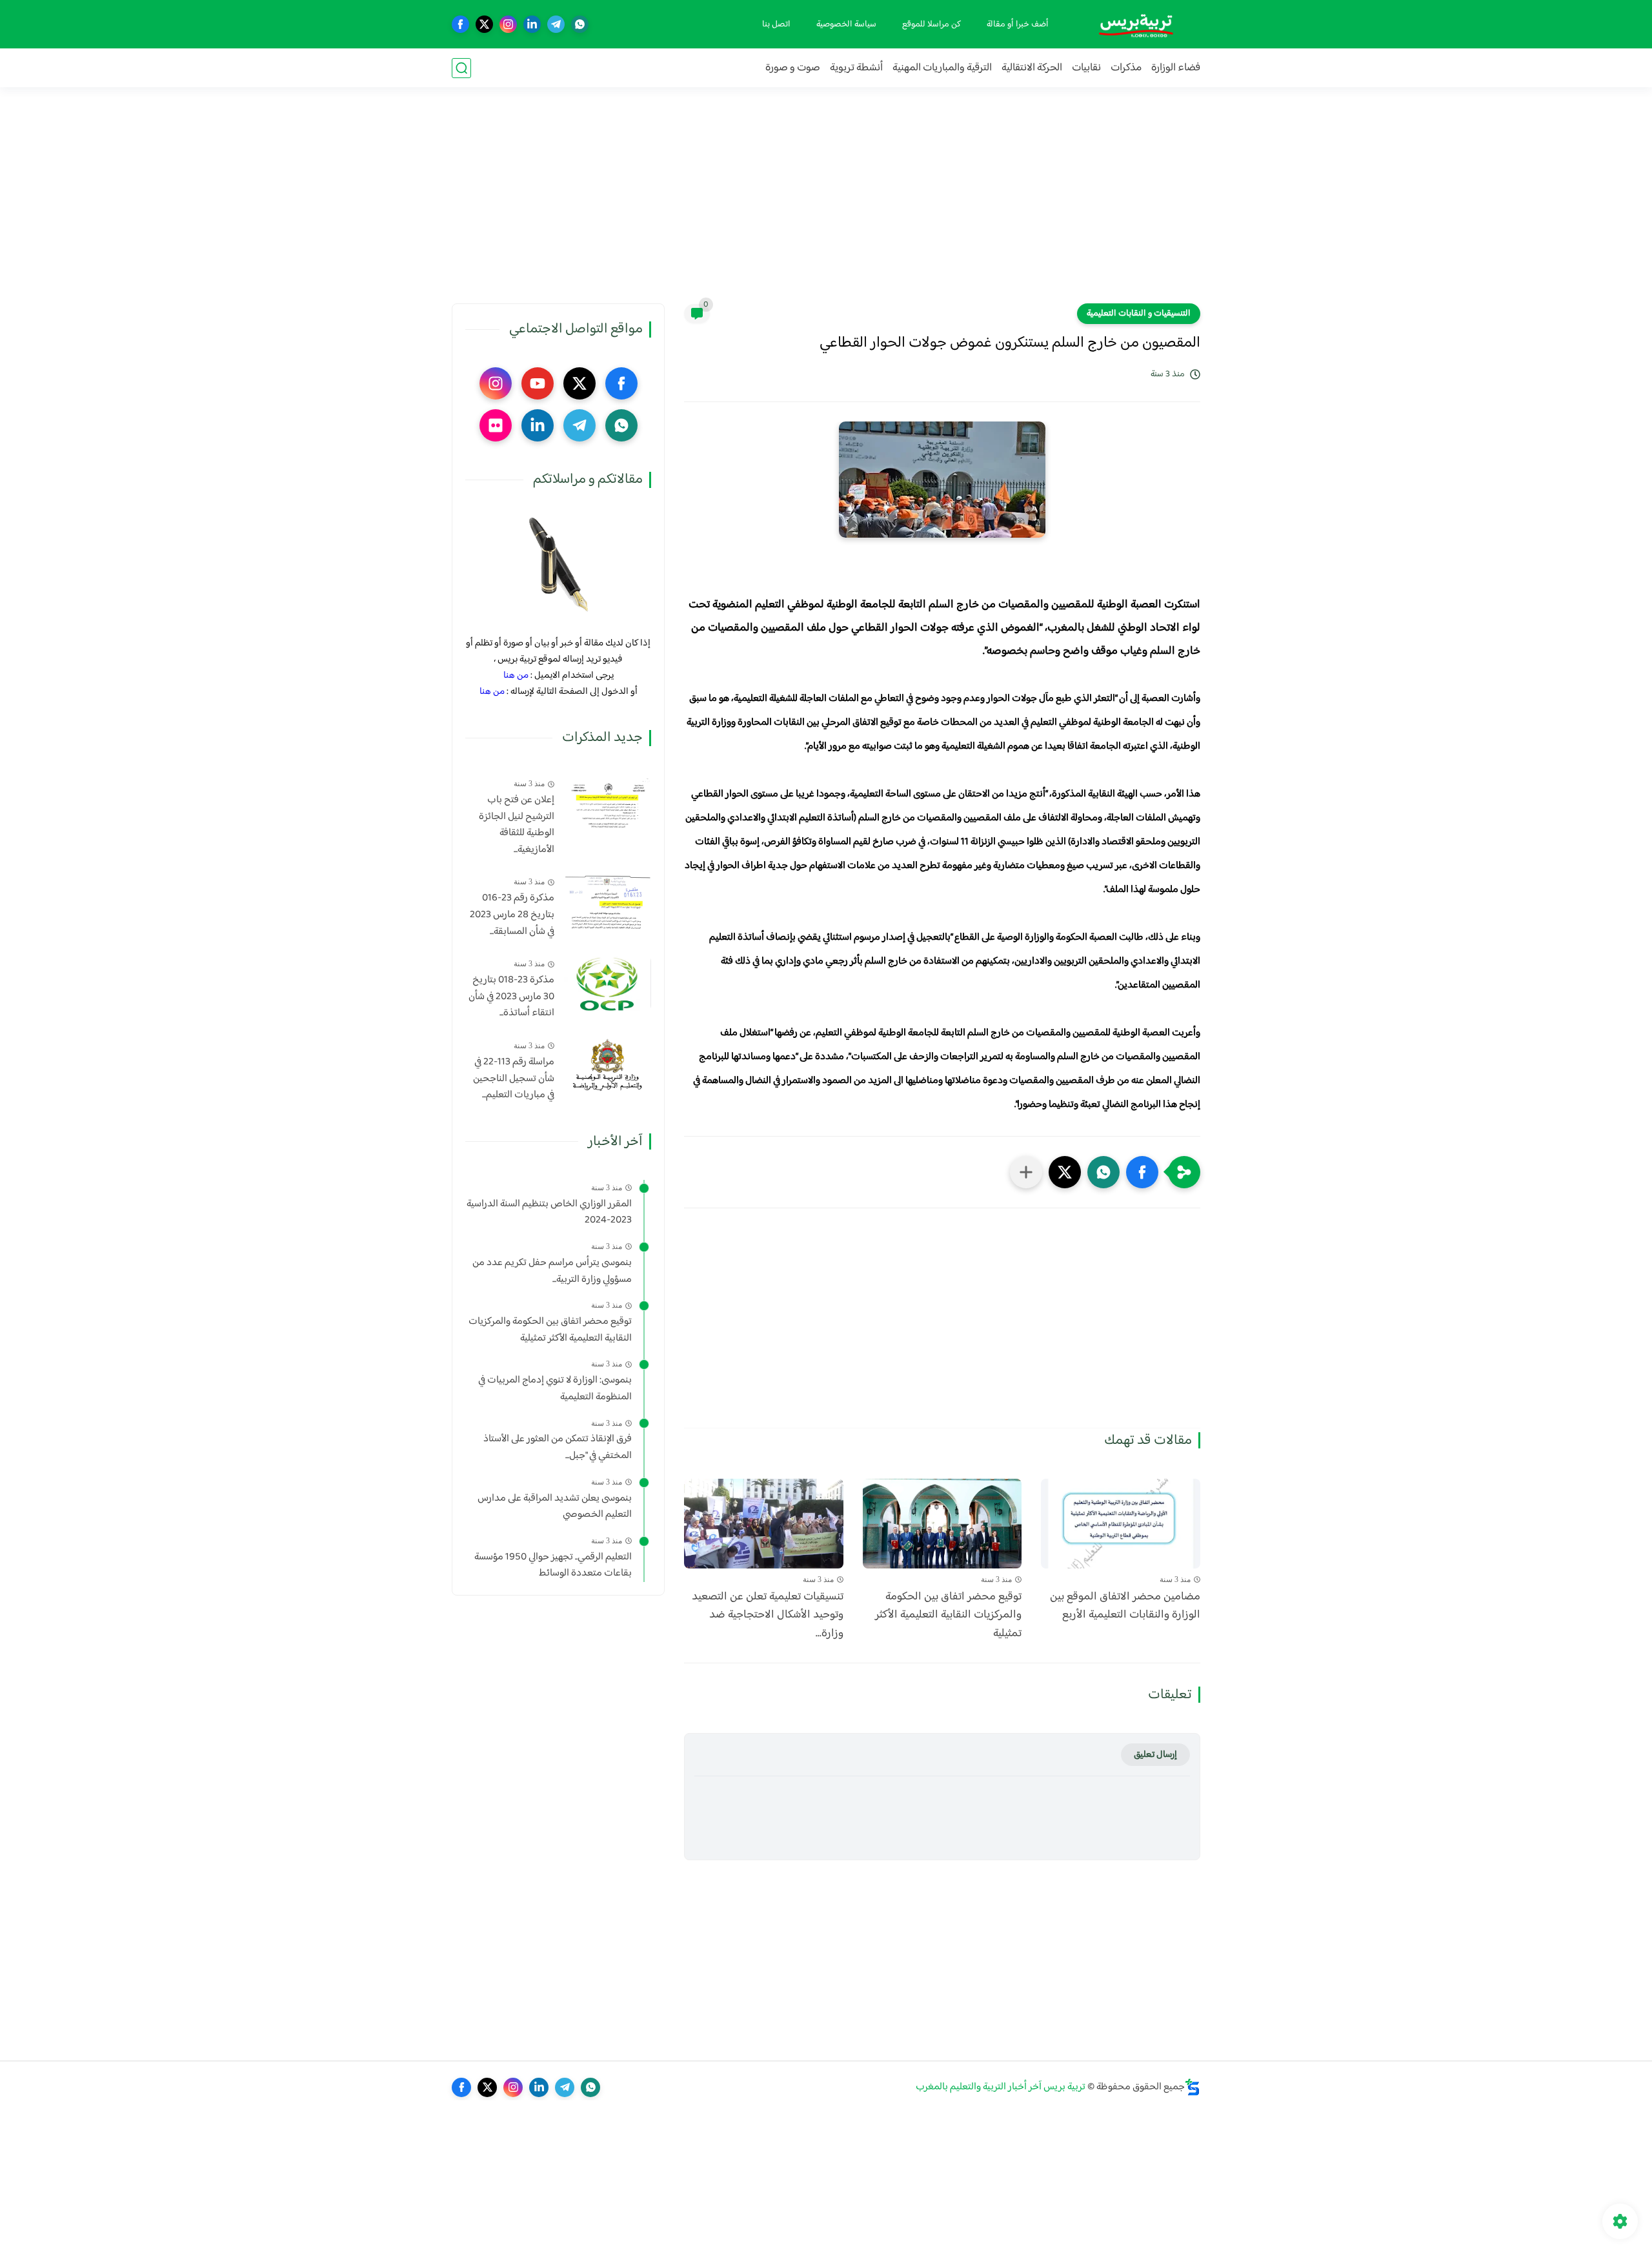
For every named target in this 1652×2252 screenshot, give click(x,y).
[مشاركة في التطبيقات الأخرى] (1026, 1172)
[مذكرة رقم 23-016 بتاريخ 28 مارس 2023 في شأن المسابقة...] (608, 901)
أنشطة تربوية (856, 68)
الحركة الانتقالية (1032, 68)
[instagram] (508, 24)
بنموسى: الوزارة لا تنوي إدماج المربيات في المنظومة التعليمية (555, 1389)
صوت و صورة (793, 68)
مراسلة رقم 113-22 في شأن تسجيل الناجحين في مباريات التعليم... (514, 1079)
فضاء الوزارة (1176, 68)
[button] (1142, 1172)
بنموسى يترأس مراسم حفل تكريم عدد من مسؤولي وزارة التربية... (552, 1271)
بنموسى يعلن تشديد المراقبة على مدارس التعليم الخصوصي (555, 1507)
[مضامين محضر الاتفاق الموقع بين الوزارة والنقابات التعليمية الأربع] (1121, 1524)
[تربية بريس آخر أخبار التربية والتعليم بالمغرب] (1136, 24)
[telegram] (556, 24)
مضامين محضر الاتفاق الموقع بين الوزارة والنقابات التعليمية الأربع (1125, 1607)
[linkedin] (532, 24)
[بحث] (461, 68)
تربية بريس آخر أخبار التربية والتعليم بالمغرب (1001, 2087)
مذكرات (1126, 68)
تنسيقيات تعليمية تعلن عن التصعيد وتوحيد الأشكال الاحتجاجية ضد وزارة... (768, 1616)
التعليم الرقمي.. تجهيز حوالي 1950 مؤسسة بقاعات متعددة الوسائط (553, 1566)
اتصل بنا (776, 25)
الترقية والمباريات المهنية (942, 68)
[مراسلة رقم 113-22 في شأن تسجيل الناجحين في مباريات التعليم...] (608, 1065)
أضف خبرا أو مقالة (1018, 25)
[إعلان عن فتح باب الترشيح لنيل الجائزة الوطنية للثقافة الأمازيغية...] (608, 803)
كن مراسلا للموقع (932, 25)
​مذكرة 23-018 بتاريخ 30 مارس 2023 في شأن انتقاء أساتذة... (511, 997)
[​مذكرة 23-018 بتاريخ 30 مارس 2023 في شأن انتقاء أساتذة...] (608, 983)
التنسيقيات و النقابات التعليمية (1139, 314)
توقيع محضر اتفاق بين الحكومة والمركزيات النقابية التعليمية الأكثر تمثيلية (948, 1616)
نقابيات (1086, 68)
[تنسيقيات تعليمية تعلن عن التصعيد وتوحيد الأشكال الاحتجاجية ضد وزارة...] (764, 1524)
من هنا (516, 675)
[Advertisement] (826, 203)
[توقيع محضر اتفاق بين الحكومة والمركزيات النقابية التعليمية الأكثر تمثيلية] (942, 1524)
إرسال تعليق (1155, 1755)
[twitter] (484, 24)
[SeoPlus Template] (1193, 2087)
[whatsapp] (580, 24)
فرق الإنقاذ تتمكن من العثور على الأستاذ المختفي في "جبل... (558, 1447)
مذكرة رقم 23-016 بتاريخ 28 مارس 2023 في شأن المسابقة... (512, 915)
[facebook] (460, 24)
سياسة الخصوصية (846, 25)
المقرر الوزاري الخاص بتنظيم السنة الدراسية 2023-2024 (549, 1212)
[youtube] (538, 383)
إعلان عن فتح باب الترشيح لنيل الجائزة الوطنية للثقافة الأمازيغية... (517, 825)
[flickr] (496, 425)
